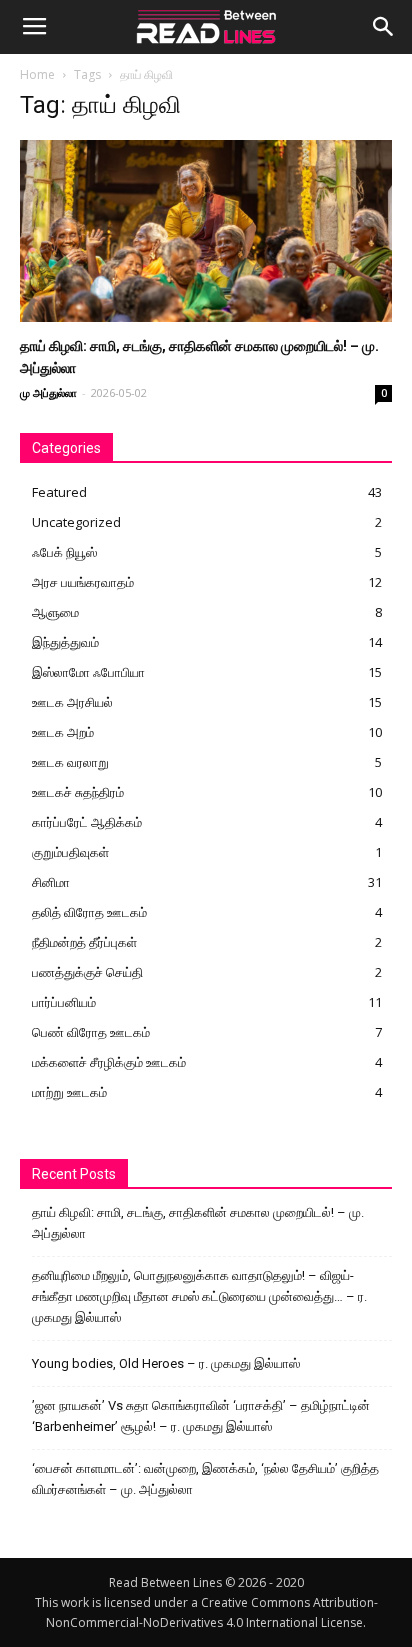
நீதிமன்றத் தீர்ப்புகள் (84, 942)
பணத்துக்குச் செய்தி (87, 972)
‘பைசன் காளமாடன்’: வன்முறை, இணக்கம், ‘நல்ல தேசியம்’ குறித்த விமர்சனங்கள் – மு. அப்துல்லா (205, 1479)
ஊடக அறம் (63, 732)
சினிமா (51, 882)
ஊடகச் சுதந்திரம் (78, 792)
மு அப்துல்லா (48, 392)
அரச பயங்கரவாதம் (83, 582)
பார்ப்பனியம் (64, 1002)
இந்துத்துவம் (65, 642)
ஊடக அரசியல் (72, 702)
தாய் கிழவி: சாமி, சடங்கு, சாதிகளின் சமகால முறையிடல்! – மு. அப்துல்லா (198, 1223)
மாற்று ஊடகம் (69, 1092)
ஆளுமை (55, 612)
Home (37, 74)
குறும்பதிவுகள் (70, 852)
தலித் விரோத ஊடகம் (89, 912)
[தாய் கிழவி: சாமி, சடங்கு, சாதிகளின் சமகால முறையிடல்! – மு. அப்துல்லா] (206, 231)
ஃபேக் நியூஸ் (64, 552)
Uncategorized (76, 522)
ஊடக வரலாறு (70, 762)
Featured (59, 492)
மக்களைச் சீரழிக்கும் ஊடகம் (109, 1062)
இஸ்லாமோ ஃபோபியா (88, 672)
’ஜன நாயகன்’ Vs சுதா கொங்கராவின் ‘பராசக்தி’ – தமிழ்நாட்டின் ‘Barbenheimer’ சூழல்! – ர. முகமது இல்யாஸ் (201, 1416)
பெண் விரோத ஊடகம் (91, 1032)
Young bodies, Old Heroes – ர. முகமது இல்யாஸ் (166, 1363)
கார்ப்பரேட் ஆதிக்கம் (87, 822)
